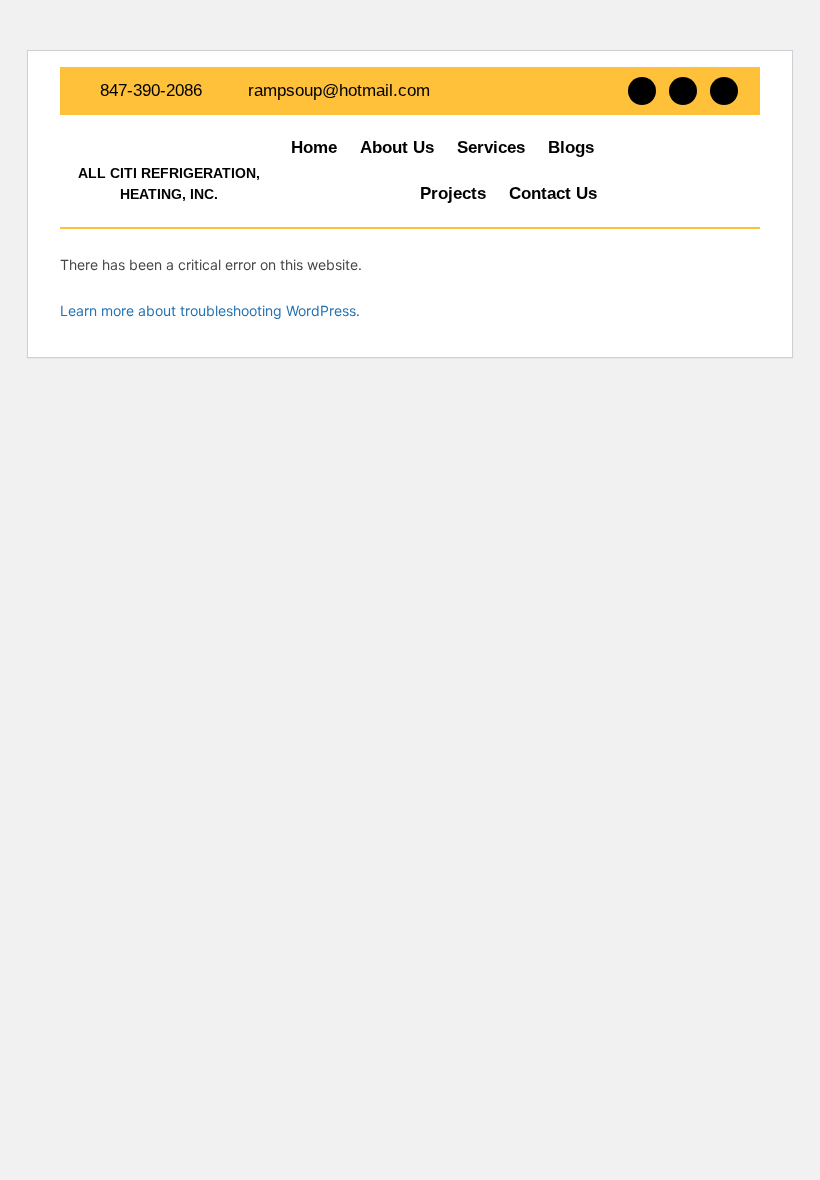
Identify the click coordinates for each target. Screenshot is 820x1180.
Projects (453, 193)
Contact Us (553, 193)
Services (491, 147)
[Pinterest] (724, 91)
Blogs (571, 147)
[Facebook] (642, 91)
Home (314, 147)
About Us (397, 147)
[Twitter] (683, 91)
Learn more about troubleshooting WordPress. (210, 310)
